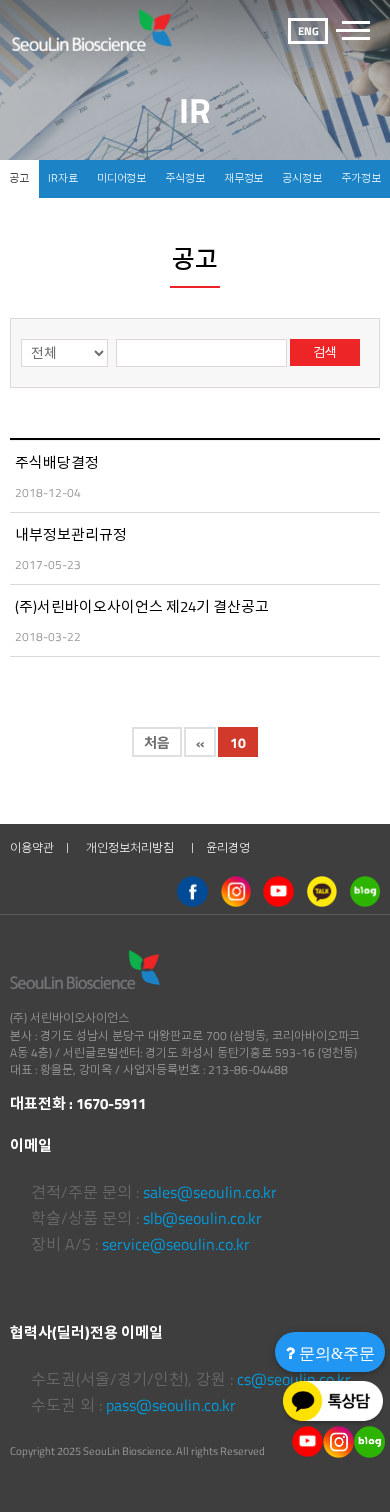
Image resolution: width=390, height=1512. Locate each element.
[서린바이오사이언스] (98, 30)
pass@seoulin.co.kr (171, 1405)
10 (238, 742)
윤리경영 (228, 847)
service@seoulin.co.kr (176, 1244)
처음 (157, 742)
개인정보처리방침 (130, 847)
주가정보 (361, 178)
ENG (308, 31)
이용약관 (32, 847)
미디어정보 (121, 178)
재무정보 (244, 178)
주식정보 (185, 178)
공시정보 (302, 178)
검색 (325, 352)
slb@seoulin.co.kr (202, 1218)
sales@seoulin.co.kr (210, 1192)
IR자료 (63, 178)
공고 (19, 178)
